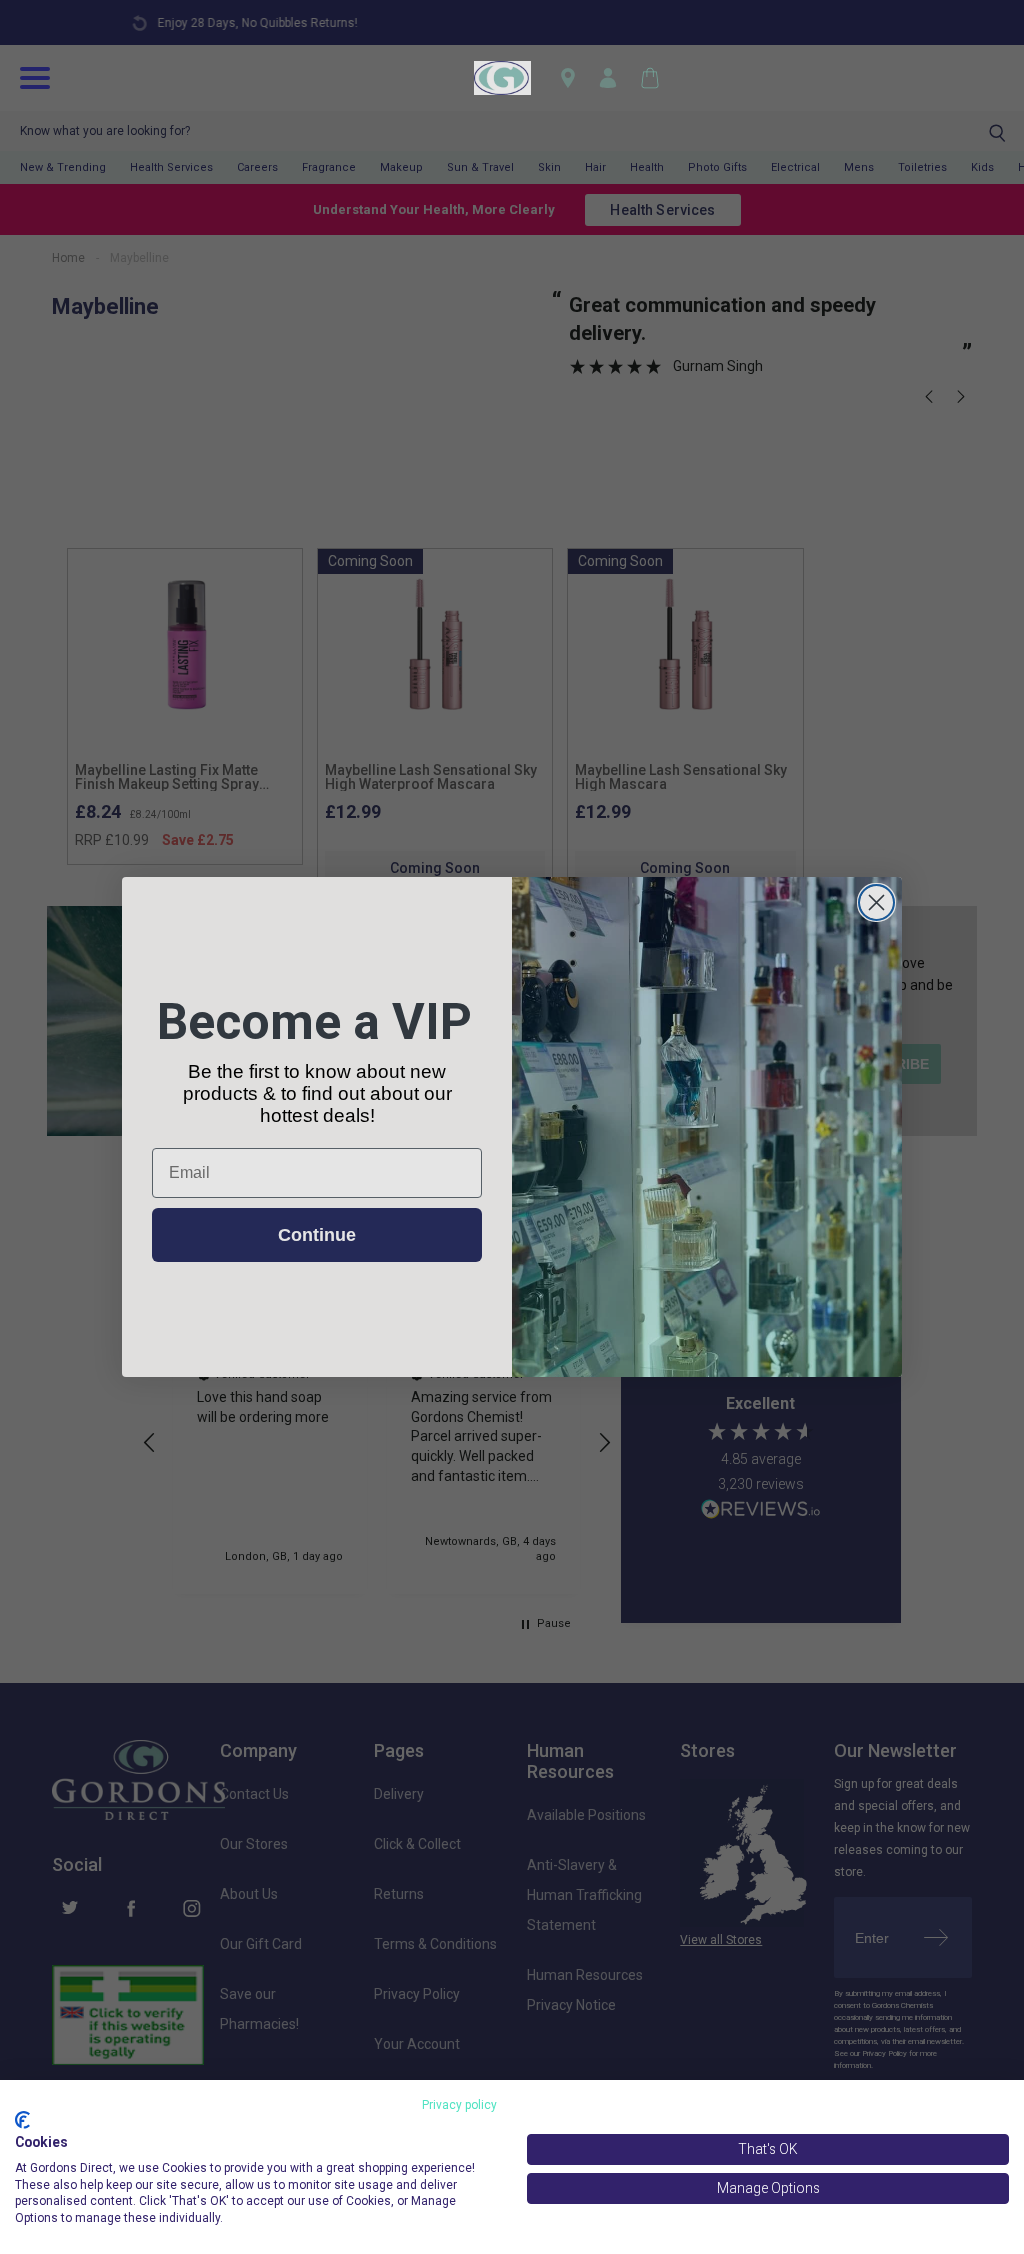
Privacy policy (459, 2105)
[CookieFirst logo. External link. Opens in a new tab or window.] (22, 2120)
